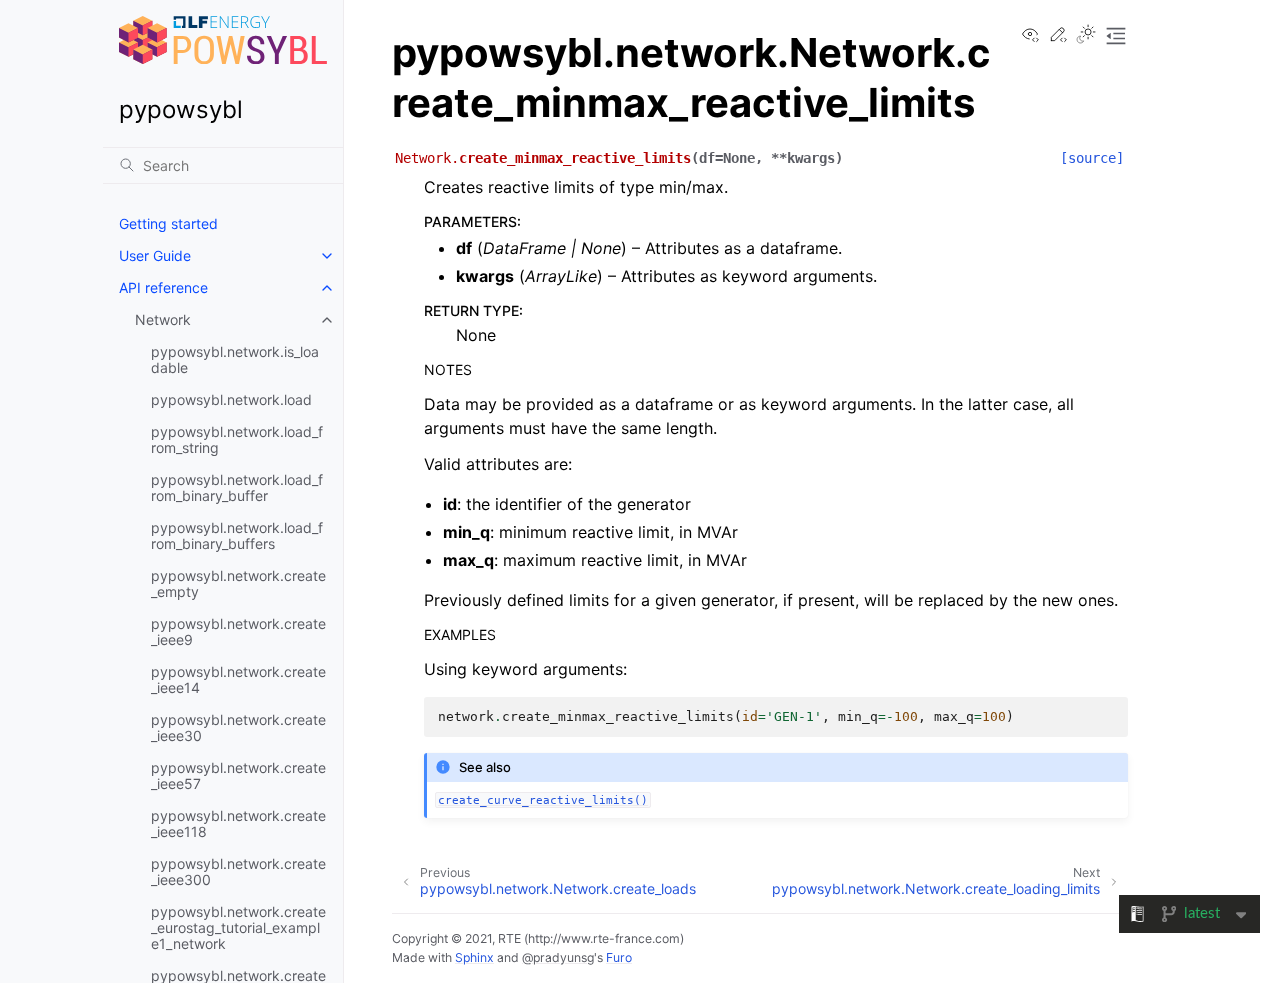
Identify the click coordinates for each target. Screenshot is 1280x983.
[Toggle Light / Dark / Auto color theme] (1086, 36)
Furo (619, 957)
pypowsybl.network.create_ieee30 (238, 727)
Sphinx (474, 957)
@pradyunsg (558, 957)
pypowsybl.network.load (231, 399)
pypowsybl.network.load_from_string (237, 439)
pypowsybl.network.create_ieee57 (238, 775)
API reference (163, 287)
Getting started (168, 223)
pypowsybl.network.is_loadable (235, 359)
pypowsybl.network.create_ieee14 (238, 679)
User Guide (155, 255)
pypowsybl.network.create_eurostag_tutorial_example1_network (238, 927)
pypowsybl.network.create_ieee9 (238, 631)
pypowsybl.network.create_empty (238, 583)
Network (163, 319)
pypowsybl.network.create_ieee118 (238, 823)
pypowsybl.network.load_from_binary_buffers (237, 535)
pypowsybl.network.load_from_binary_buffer (237, 487)
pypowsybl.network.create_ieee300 (238, 871)
